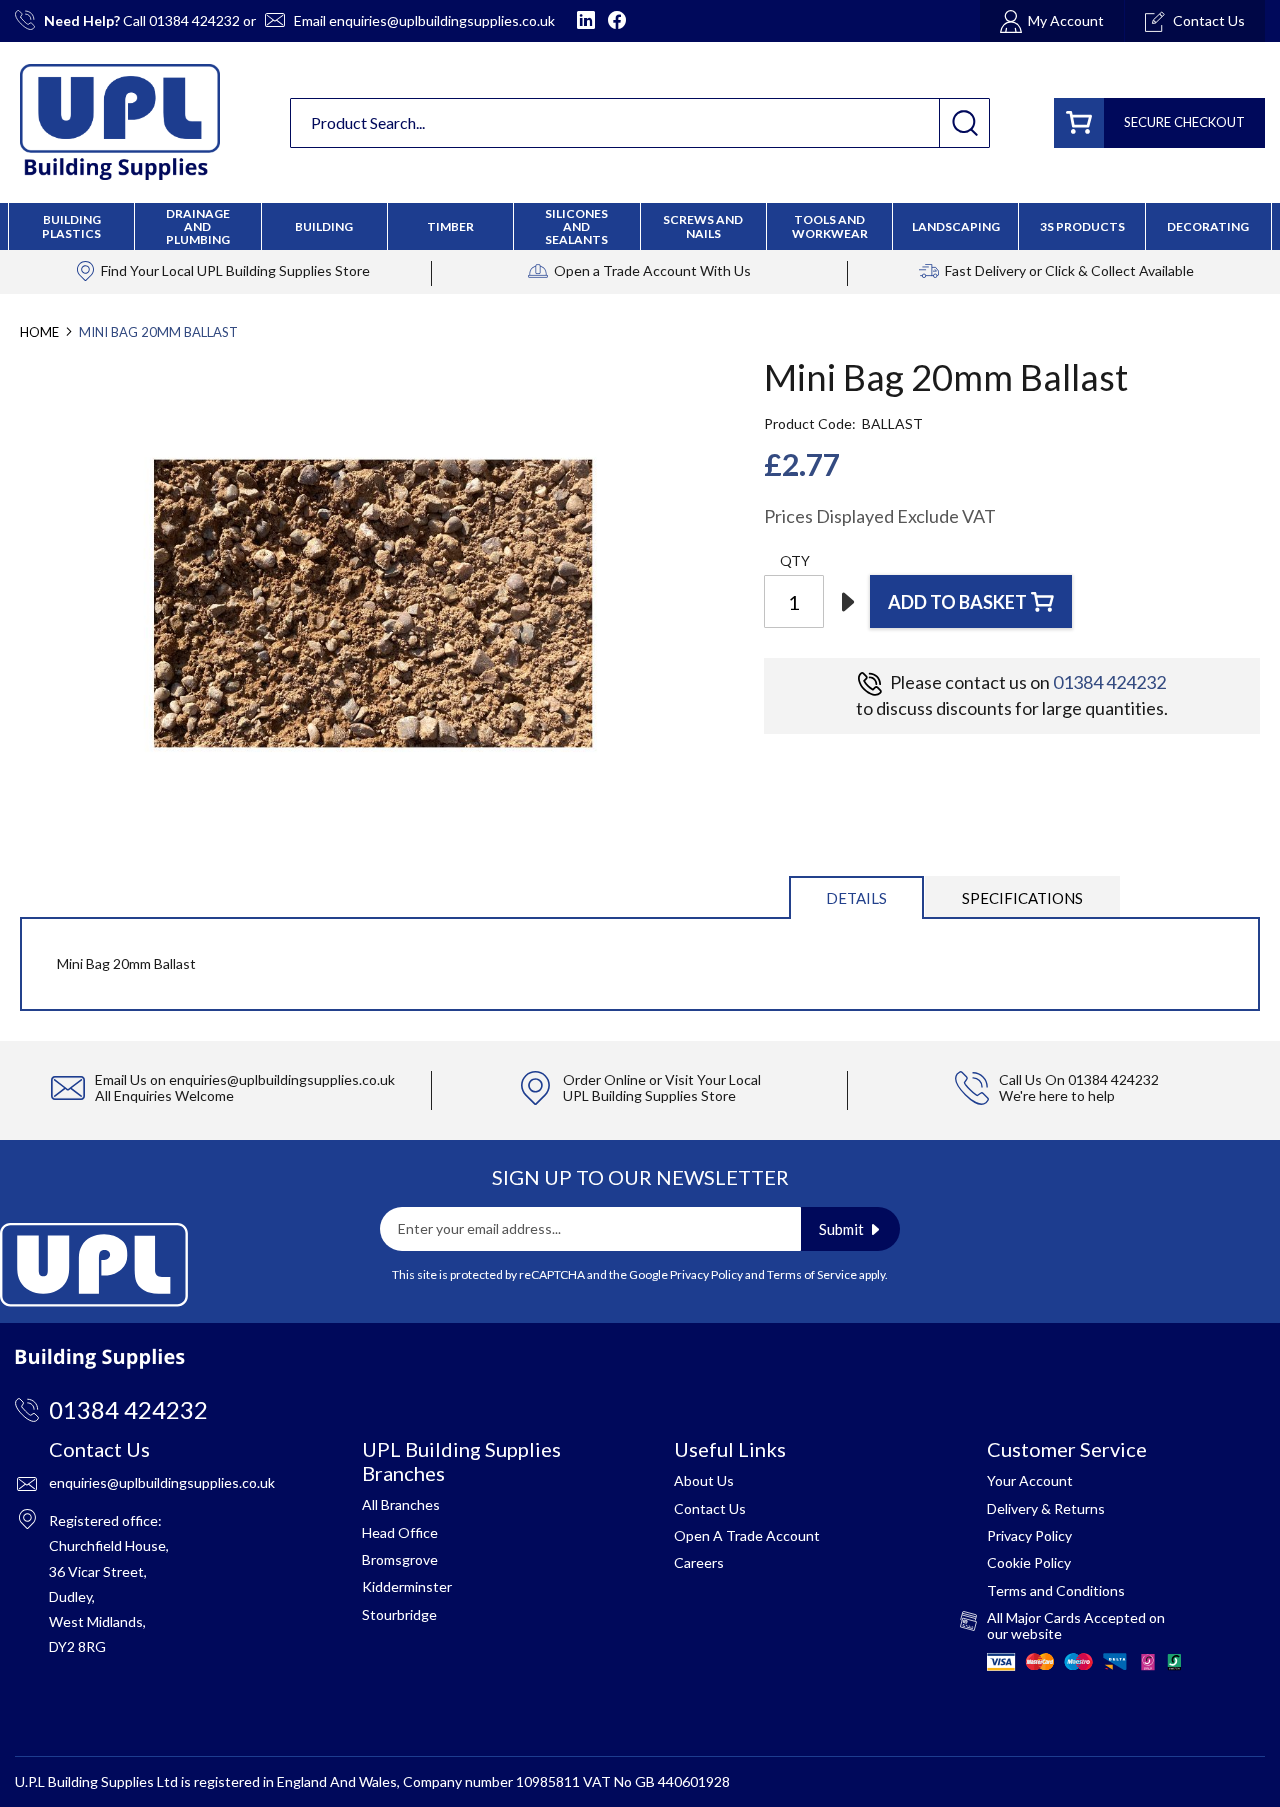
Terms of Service (812, 1274)
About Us (704, 1480)
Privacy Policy (706, 1274)
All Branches (401, 1504)
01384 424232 (194, 20)
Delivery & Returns (1046, 1508)
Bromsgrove (400, 1559)
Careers (699, 1562)
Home (39, 332)
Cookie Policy (1029, 1562)
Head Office (400, 1532)
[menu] (640, 226)
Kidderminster (407, 1586)
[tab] (856, 896)
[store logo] (120, 122)
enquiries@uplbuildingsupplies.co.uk (442, 20)
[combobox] (640, 123)
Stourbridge (399, 1614)
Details (856, 898)
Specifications (1022, 898)
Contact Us (710, 1508)
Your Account (1030, 1480)
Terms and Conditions (1056, 1590)
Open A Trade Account (747, 1535)
